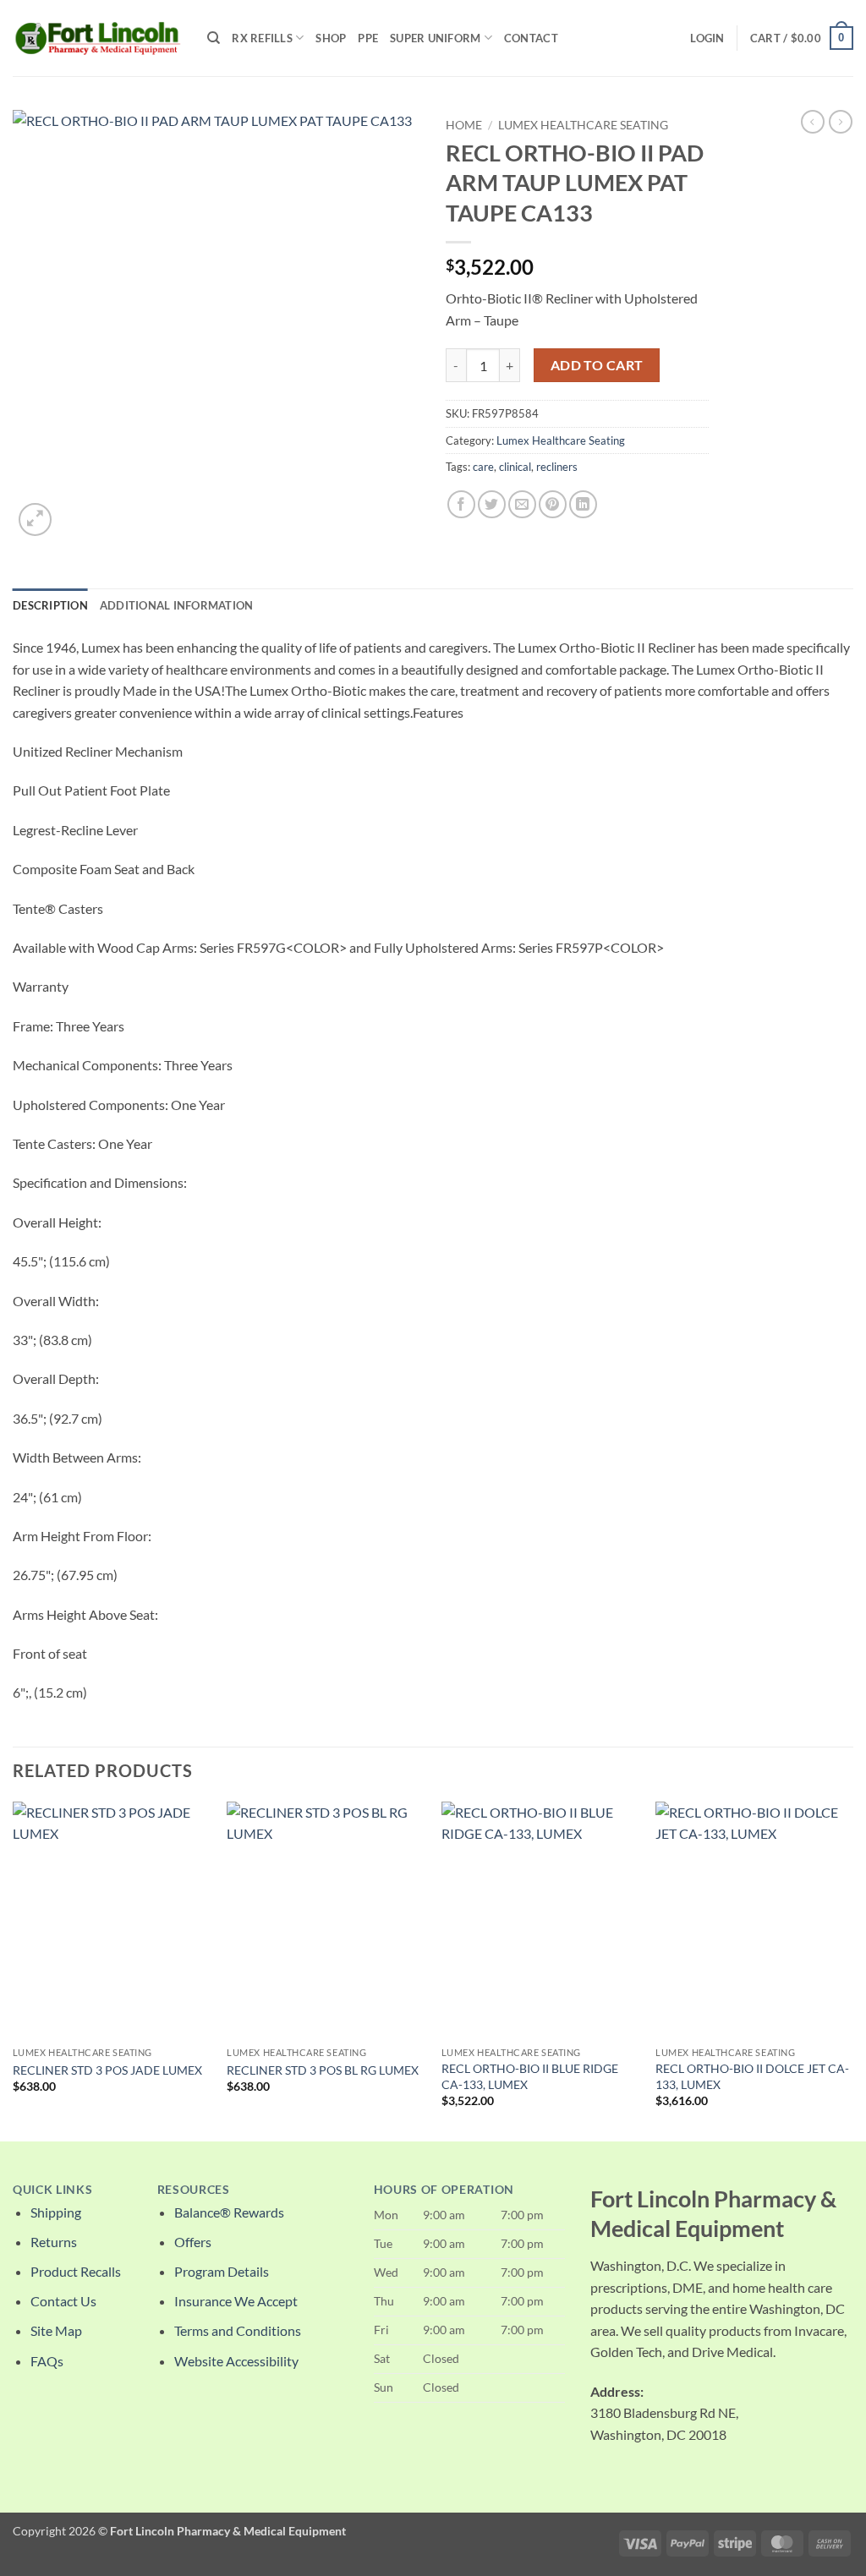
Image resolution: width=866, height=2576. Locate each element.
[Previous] (14, 1970)
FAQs (47, 2361)
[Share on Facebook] (461, 504)
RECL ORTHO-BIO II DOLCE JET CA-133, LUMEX (752, 2076)
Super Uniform (435, 38)
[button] (707, 38)
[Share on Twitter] (492, 504)
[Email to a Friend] (522, 504)
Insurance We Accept (236, 2301)
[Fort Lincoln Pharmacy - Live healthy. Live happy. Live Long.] (97, 38)
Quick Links (52, 2190)
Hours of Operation (444, 2190)
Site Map (56, 2330)
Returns (54, 2242)
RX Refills (262, 38)
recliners (557, 467)
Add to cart (597, 365)
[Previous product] (841, 122)
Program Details (222, 2271)
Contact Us (63, 2301)
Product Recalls (76, 2271)
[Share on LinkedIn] (583, 504)
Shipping (56, 2212)
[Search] (214, 38)
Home (464, 125)
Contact (531, 38)
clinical (515, 467)
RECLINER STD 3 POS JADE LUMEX (107, 2070)
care (483, 467)
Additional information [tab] (177, 605)
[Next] (852, 1970)
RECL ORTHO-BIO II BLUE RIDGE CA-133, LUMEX (530, 2076)
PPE (368, 38)
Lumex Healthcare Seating (583, 125)
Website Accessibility (236, 2361)
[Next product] (813, 122)
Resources (194, 2190)
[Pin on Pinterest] (553, 504)
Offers (193, 2242)
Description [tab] (50, 605)
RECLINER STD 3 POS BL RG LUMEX (323, 2070)
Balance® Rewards (229, 2212)
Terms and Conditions (238, 2330)
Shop (331, 38)
